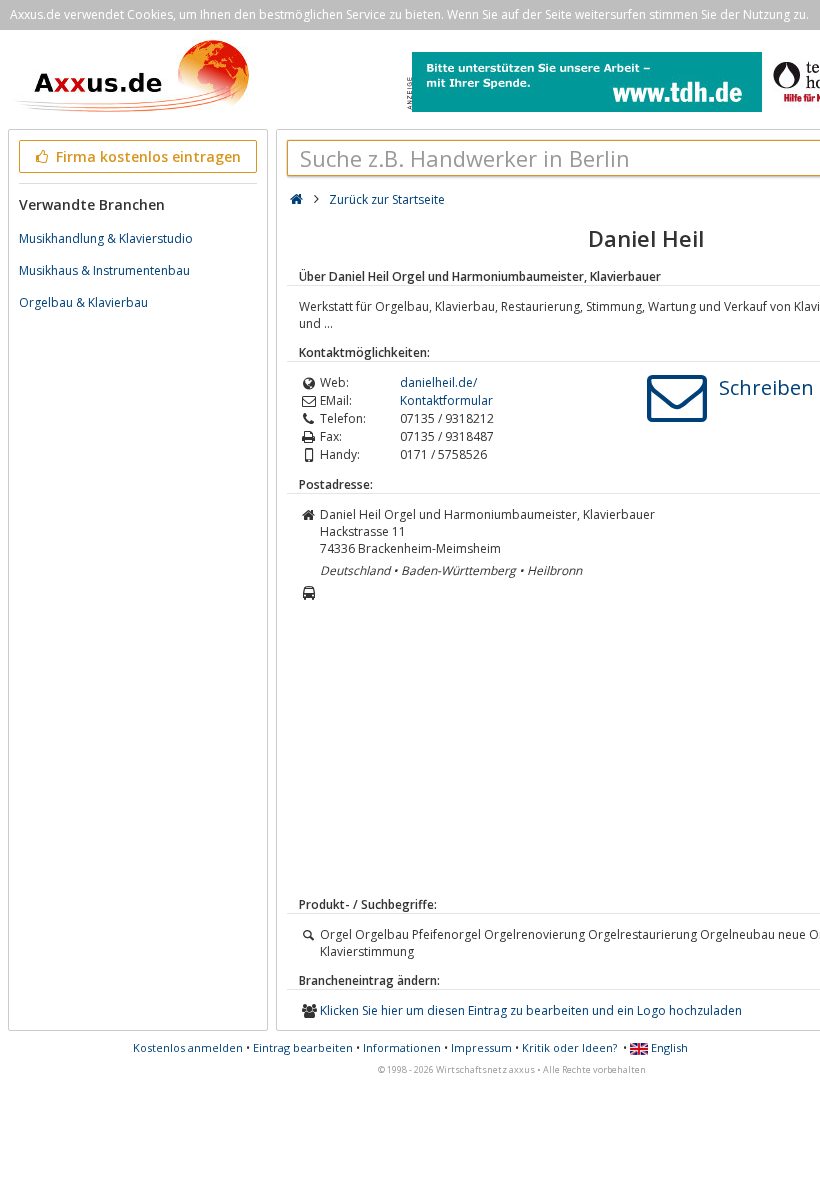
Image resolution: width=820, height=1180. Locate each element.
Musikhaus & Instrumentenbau (104, 270)
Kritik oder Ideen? (569, 1047)
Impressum (481, 1047)
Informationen (402, 1047)
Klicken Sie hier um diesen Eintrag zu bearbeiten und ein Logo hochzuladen (531, 1010)
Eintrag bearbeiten (303, 1047)
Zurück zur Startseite (387, 199)
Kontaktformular (446, 400)
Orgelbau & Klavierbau (83, 302)
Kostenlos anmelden (188, 1047)
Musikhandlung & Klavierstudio (106, 238)
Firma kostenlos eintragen (146, 156)
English (668, 1047)
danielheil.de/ (438, 382)
